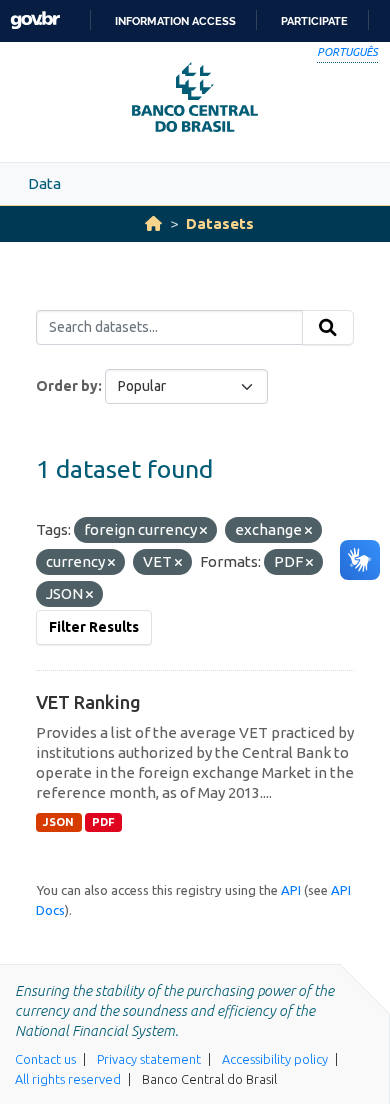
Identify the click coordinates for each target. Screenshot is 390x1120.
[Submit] (328, 328)
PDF (103, 822)
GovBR (35, 20)
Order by (67, 386)
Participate (314, 21)
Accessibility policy (275, 1059)
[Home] (153, 223)
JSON (58, 822)
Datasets (220, 223)
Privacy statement (149, 1059)
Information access (175, 21)
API (291, 890)
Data (44, 183)
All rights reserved (68, 1079)
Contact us (45, 1059)
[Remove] (203, 531)
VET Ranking (88, 702)
